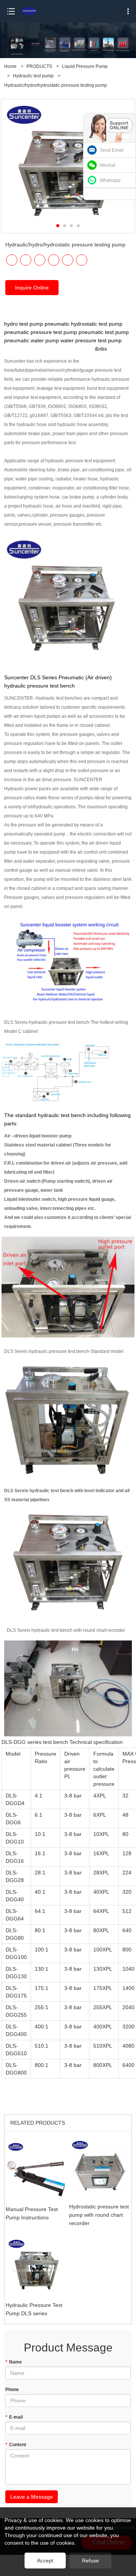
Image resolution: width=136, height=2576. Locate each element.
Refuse (90, 2561)
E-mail (14, 2417)
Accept (45, 2561)
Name (14, 2362)
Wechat (107, 165)
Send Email (112, 150)
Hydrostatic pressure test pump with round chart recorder (99, 2215)
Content (16, 2445)
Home (10, 66)
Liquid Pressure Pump (85, 66)
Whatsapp (110, 180)
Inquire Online (32, 288)
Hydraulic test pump (33, 76)
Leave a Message (32, 2497)
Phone (12, 2390)
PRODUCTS (39, 66)
